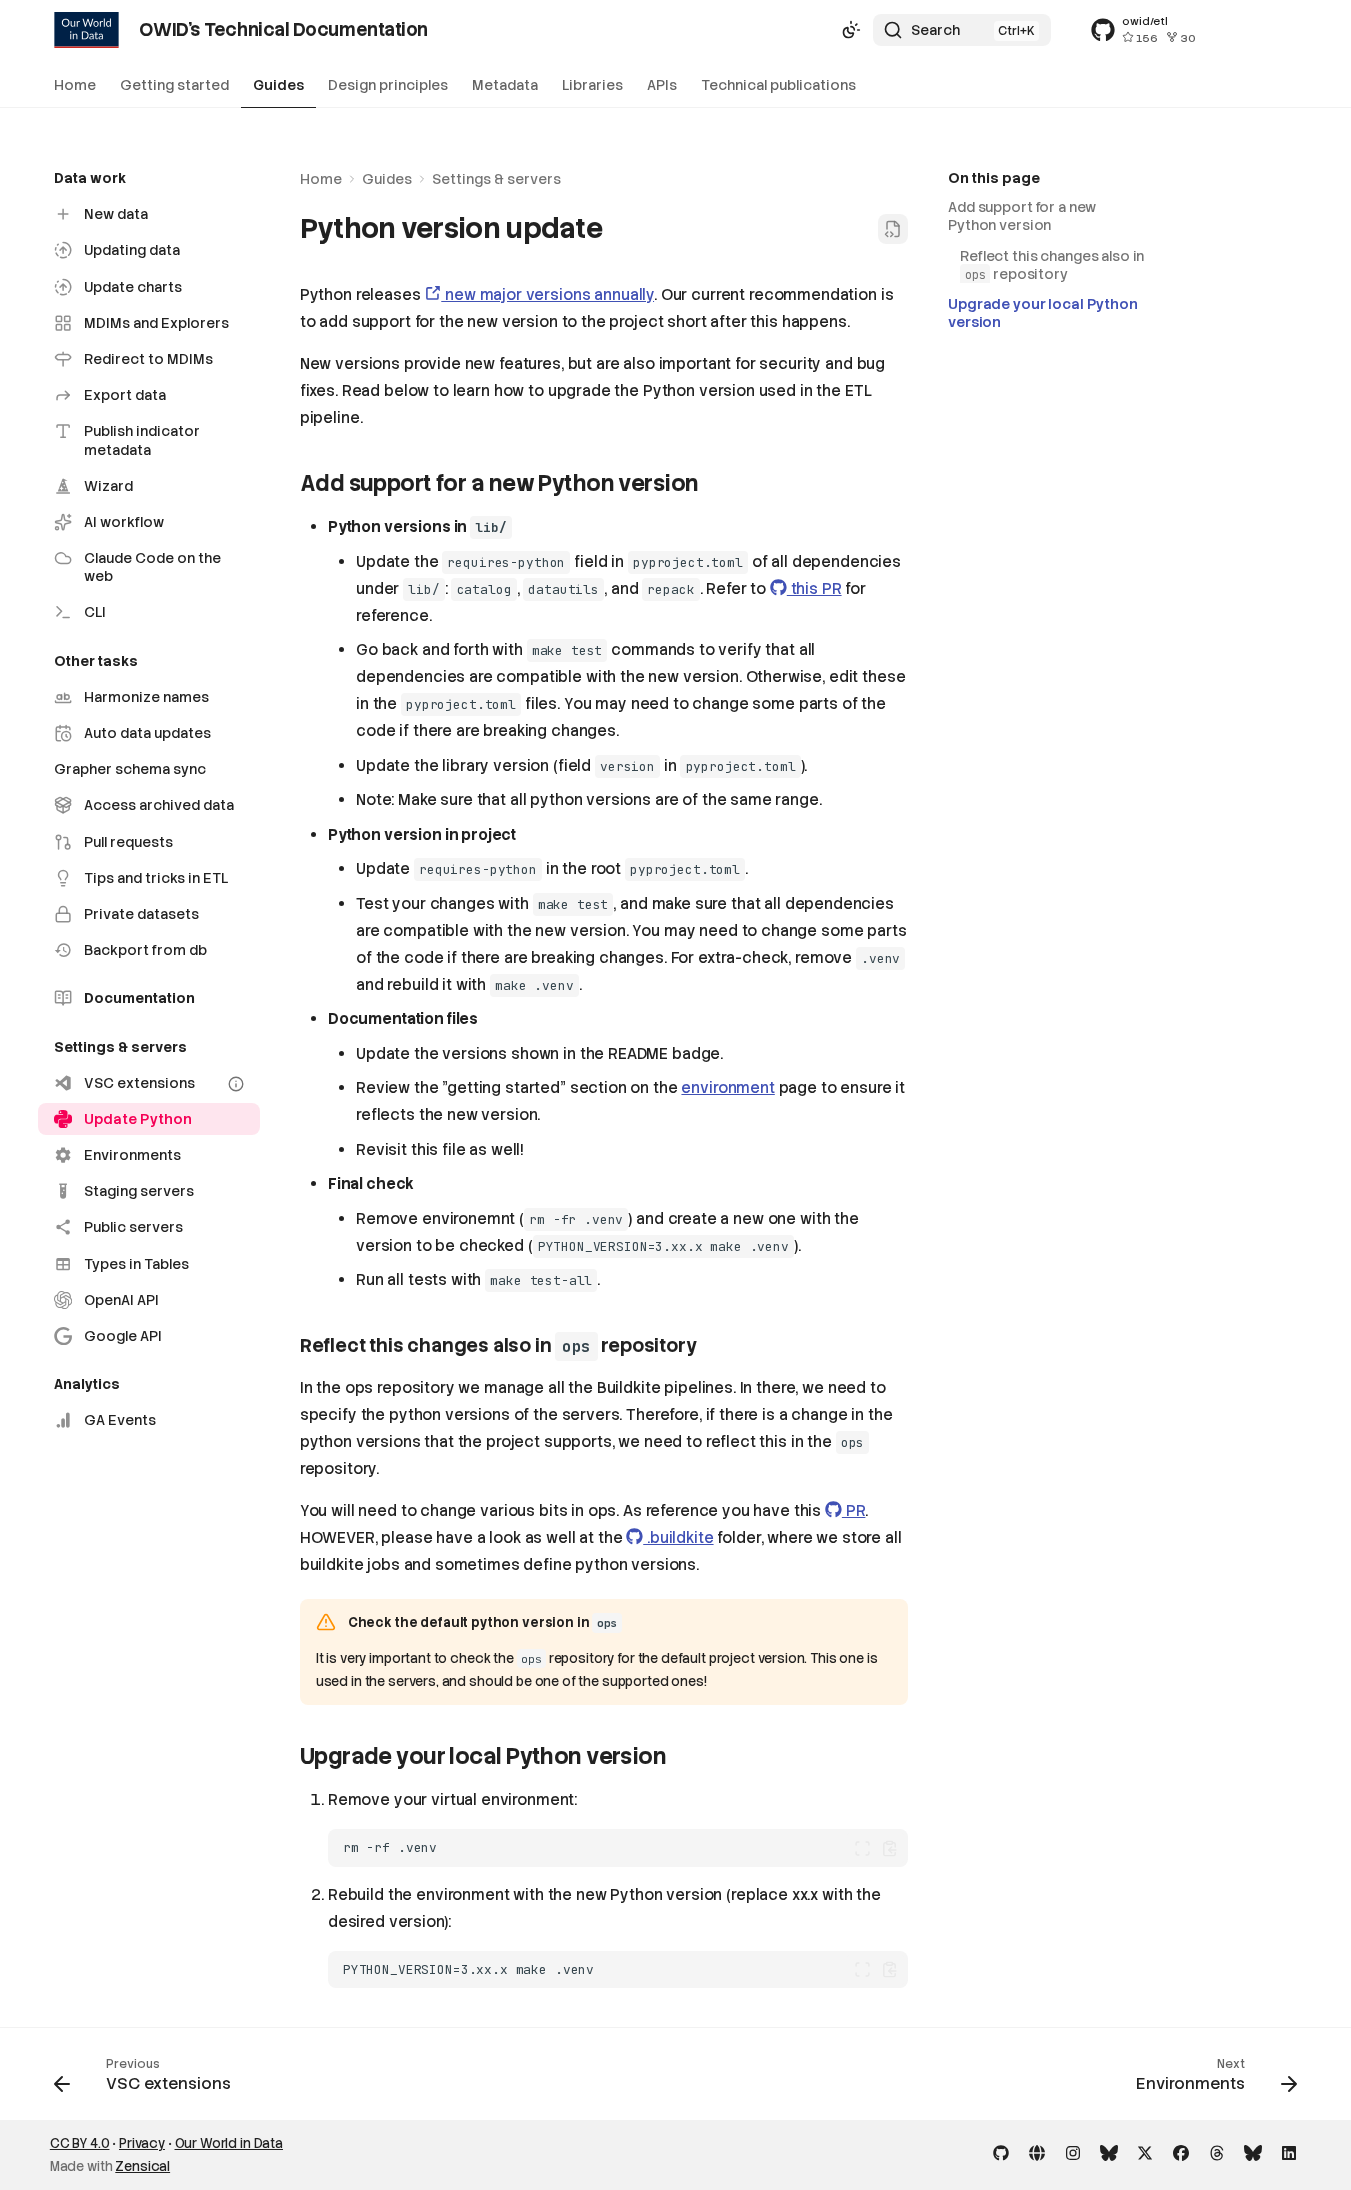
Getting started (174, 85)
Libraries (592, 85)
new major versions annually (547, 295)
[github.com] (1001, 2152)
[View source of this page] (893, 229)
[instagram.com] (1073, 2152)
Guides (278, 85)
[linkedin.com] (1289, 2152)
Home (75, 85)
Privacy (142, 2143)
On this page (994, 178)
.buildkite (678, 1538)
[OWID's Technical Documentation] (87, 30)
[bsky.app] (1109, 2152)
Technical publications (778, 85)
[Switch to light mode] (851, 30)
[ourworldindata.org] (1037, 2152)
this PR (814, 589)
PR (853, 1511)
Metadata (505, 85)
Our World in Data (229, 2143)
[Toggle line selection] (862, 1848)
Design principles (388, 85)
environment (727, 1088)
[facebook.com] (1181, 2152)
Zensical (142, 2166)
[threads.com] (1217, 2152)
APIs (662, 85)
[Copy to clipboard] (889, 1848)
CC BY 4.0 (80, 2143)
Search (935, 30)
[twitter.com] (1145, 2152)
